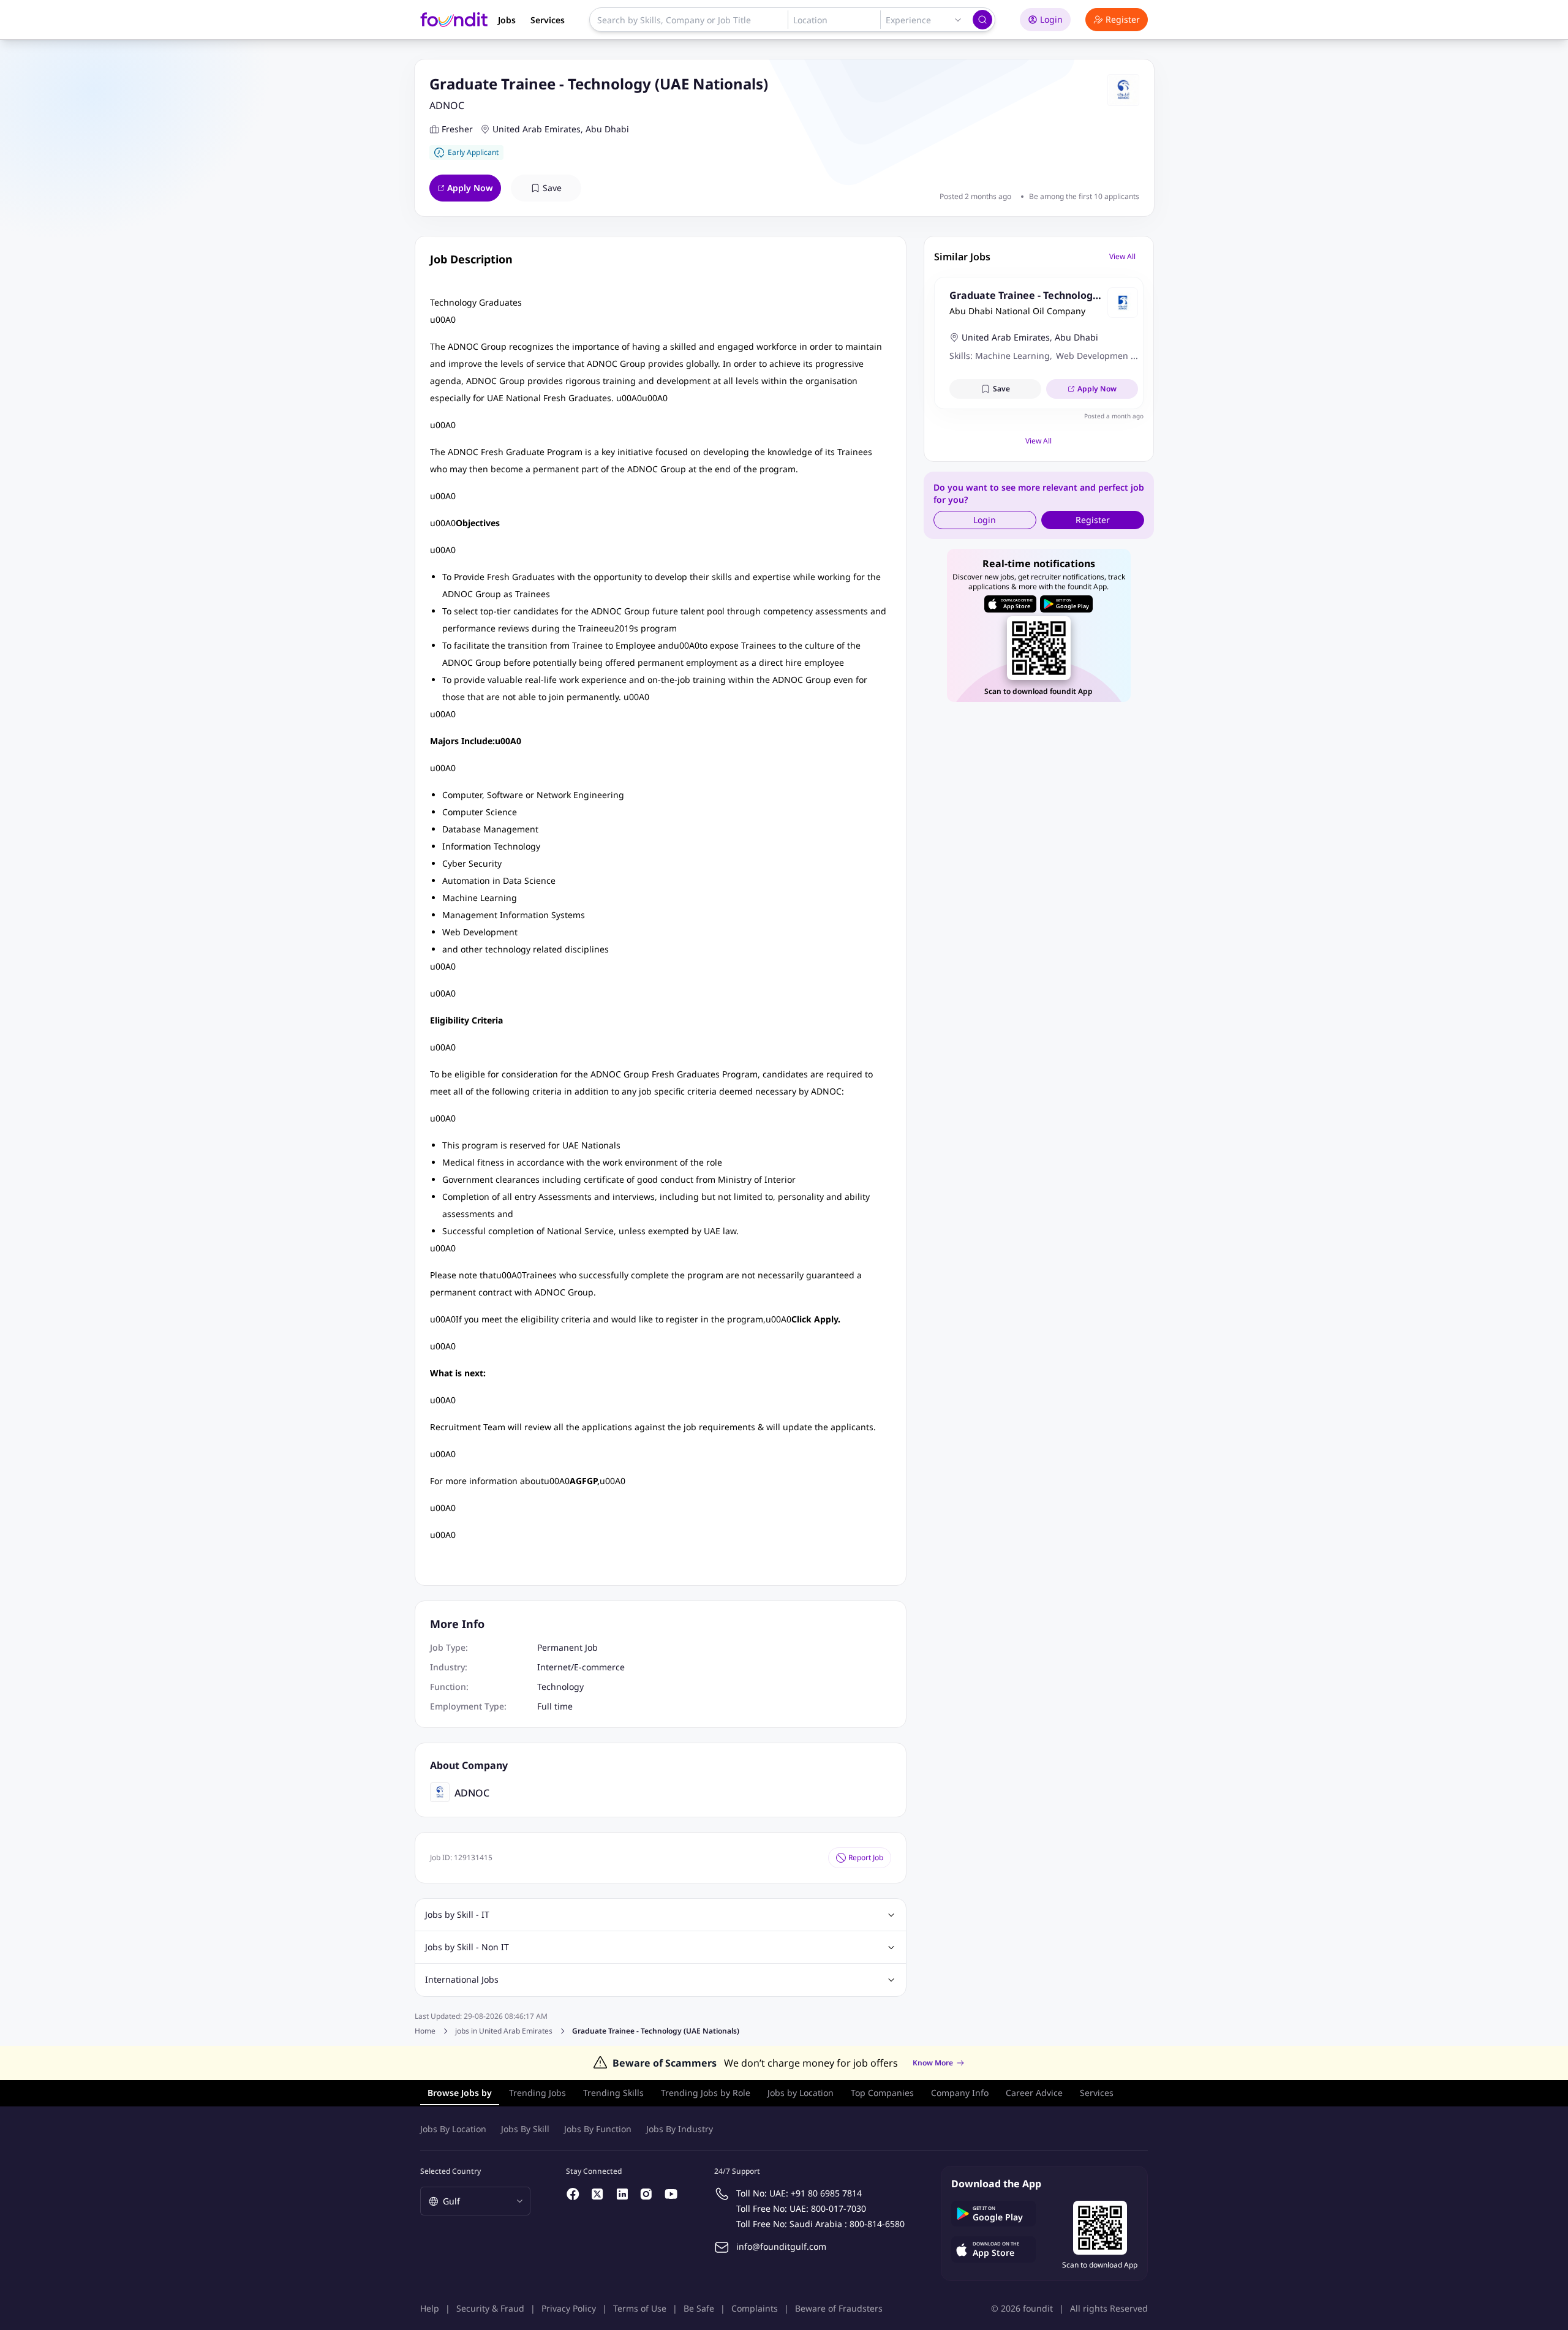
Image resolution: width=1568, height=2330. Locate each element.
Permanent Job (567, 1647)
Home (425, 2031)
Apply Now (470, 188)
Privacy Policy (569, 2308)
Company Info (960, 2093)
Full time (555, 1706)
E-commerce (599, 1667)
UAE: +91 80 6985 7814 (816, 2193)
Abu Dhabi (607, 129)
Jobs (507, 20)
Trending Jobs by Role (706, 2093)
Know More (933, 2063)
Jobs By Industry (680, 2129)
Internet (554, 1667)
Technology (560, 1687)
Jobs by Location (801, 2093)
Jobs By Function (598, 2129)
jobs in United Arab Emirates (504, 2031)
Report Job (866, 1857)
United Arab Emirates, (538, 129)
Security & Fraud (490, 2308)
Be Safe (699, 2308)
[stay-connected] (573, 2194)
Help (430, 2308)
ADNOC (447, 105)
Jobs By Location (453, 2129)
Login (1051, 19)
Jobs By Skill (525, 2129)
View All (1122, 256)
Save (552, 188)
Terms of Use (640, 2308)
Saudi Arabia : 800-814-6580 (847, 2224)
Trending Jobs (537, 2093)
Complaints (755, 2308)
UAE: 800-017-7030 (828, 2208)
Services (548, 20)
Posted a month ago (1114, 416)
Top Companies (882, 2093)
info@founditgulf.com (781, 2246)
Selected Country (450, 2171)
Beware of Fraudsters (839, 2308)
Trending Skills (613, 2093)
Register (1123, 19)
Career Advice (1034, 2093)
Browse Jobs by (460, 2093)
